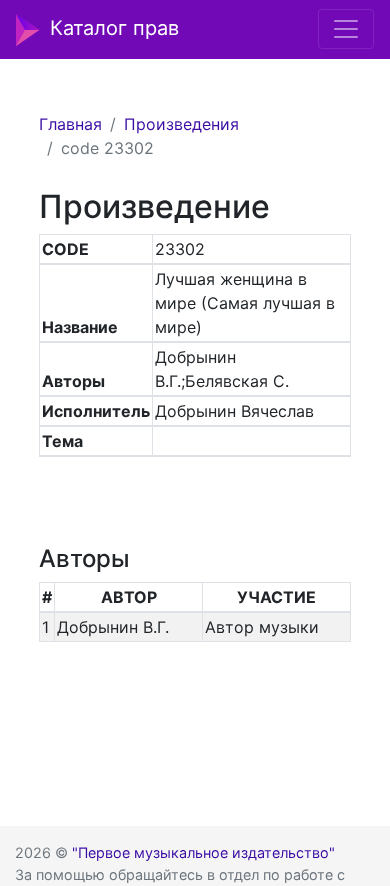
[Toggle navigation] (346, 29)
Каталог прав (114, 28)
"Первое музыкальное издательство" (203, 852)
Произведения (181, 124)
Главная (70, 124)
